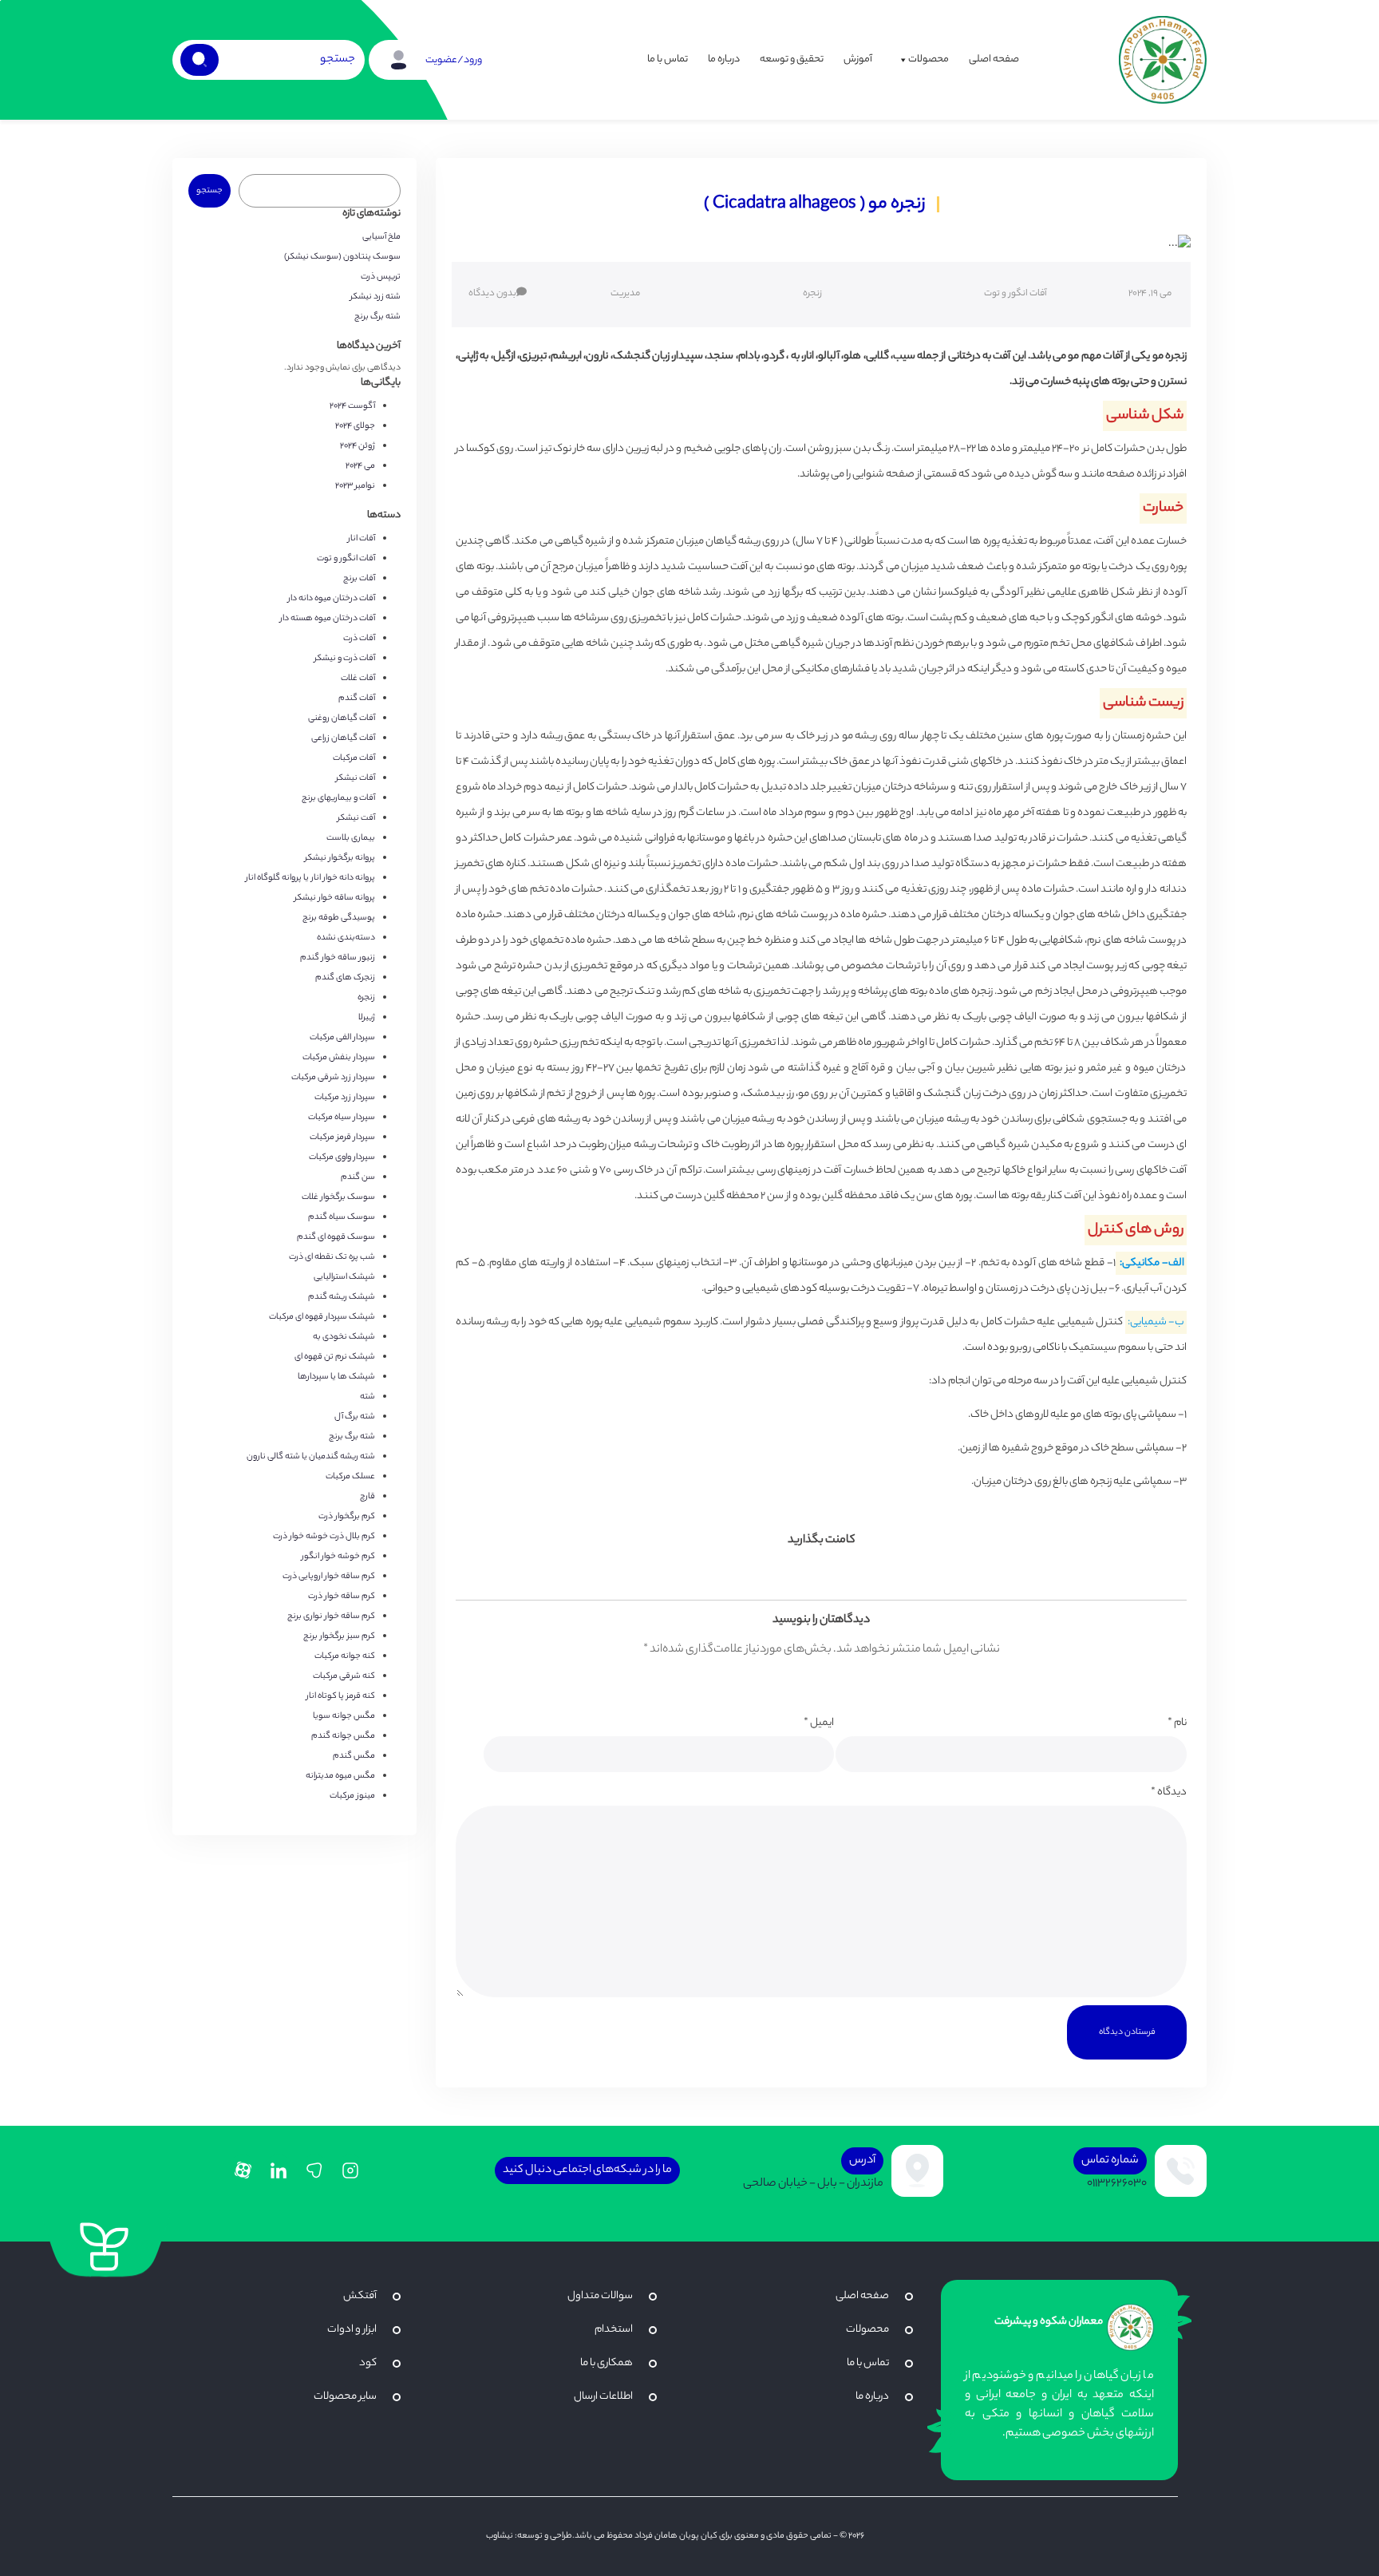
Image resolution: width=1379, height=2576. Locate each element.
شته (367, 1397)
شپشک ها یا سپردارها (336, 1377)
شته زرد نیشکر (375, 297)
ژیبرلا (367, 1018)
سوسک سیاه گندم (342, 1217)
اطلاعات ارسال (603, 2397)
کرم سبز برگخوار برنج (339, 1636)
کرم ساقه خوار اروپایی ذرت (329, 1577)
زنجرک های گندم (345, 978)
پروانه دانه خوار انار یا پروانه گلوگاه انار (310, 878)
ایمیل (819, 1723)
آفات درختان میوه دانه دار (332, 599)
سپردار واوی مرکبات (342, 1157)
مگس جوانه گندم (343, 1736)
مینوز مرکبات (352, 1796)
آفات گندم (357, 698)
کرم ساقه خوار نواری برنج (331, 1616)
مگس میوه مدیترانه (340, 1776)
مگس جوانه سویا (344, 1716)
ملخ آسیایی (381, 237)
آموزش (858, 59)
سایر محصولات (345, 2397)
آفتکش (360, 2296)
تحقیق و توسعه (792, 59)
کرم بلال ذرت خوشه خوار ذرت (324, 1537)
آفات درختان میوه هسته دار (328, 619)
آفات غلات (358, 679)
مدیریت (625, 294)
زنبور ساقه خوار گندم (338, 958)
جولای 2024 (355, 426)
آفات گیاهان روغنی (342, 718)
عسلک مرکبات (350, 1477)
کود (368, 2363)
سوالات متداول (600, 2296)
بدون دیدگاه (492, 294)
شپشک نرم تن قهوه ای (335, 1357)
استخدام (614, 2330)
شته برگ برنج (377, 317)
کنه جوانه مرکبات (345, 1656)
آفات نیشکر (356, 778)
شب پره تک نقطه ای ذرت (332, 1257)
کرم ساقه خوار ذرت (342, 1597)
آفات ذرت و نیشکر (345, 659)
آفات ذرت (359, 639)
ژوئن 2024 (358, 446)
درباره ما (724, 59)
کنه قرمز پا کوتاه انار (341, 1696)
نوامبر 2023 (355, 486)
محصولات (929, 59)
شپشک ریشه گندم (342, 1297)
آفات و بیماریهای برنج (338, 798)
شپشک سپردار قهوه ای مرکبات (322, 1317)
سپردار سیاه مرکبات (342, 1118)
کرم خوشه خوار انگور (338, 1557)
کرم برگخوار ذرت (347, 1517)
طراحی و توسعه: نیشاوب (529, 2536)
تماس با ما (668, 59)
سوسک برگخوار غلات (338, 1197)
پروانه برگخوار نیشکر (340, 858)
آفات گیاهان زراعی (343, 738)
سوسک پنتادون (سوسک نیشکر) (342, 257)
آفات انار (362, 539)
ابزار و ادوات (352, 2330)
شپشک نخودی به (344, 1337)
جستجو (209, 191)
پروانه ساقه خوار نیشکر (335, 898)
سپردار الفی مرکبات (342, 1038)
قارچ (367, 1497)
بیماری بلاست (351, 838)
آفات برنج (359, 579)
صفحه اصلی (994, 59)
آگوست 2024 (352, 406)
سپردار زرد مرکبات (345, 1098)
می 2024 (360, 466)
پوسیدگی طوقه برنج (339, 918)
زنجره (812, 294)
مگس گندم (354, 1756)
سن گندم (358, 1177)
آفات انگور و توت (1015, 294)
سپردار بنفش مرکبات (339, 1058)
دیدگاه (1169, 1793)
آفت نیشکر (356, 818)
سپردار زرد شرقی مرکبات (333, 1078)
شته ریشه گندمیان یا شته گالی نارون (311, 1457)
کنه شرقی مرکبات (344, 1676)
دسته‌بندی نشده (346, 938)
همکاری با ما (607, 2363)
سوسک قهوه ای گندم (336, 1237)
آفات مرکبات (354, 758)
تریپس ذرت (381, 277)
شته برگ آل (355, 1417)
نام (1177, 1723)
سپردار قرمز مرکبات (342, 1138)
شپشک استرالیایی (344, 1277)
